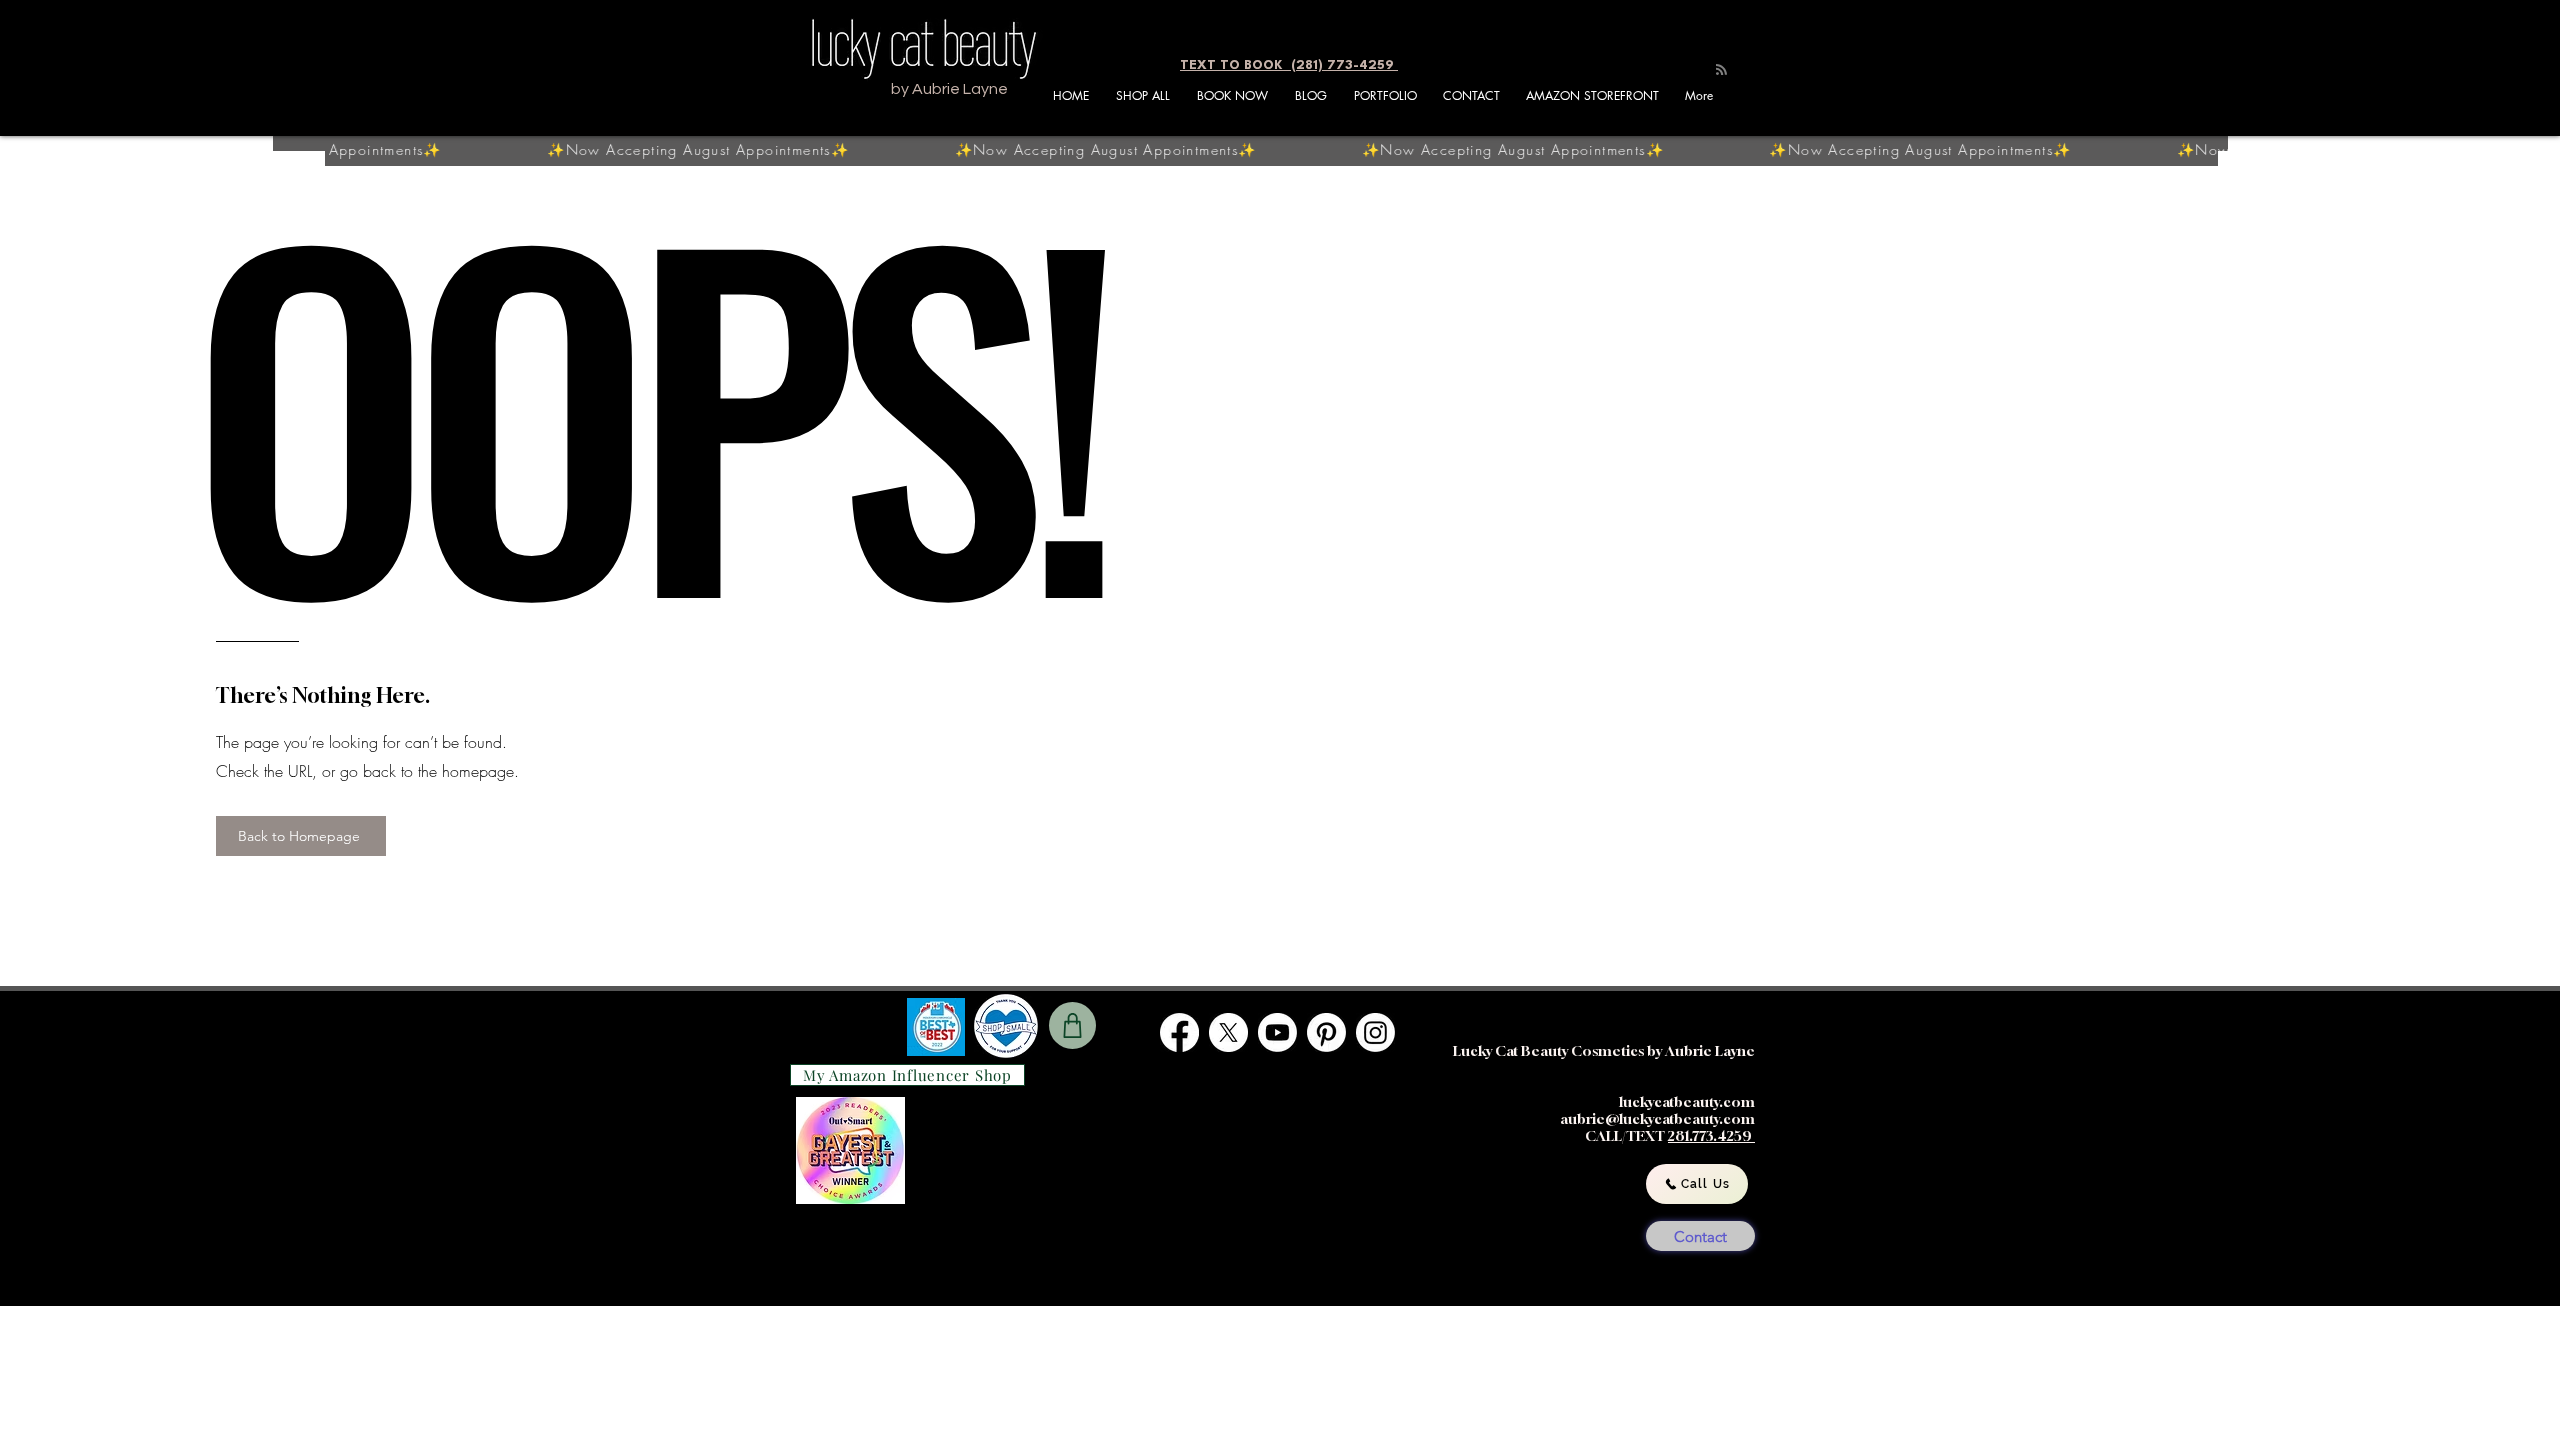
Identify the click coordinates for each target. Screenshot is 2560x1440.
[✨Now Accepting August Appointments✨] (1296, 150)
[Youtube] (1277, 1032)
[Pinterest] (1326, 1032)
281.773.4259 (1711, 1135)
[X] (1228, 1032)
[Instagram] (1375, 1032)
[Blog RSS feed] (1721, 70)
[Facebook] (1179, 1032)
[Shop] (1072, 1025)
